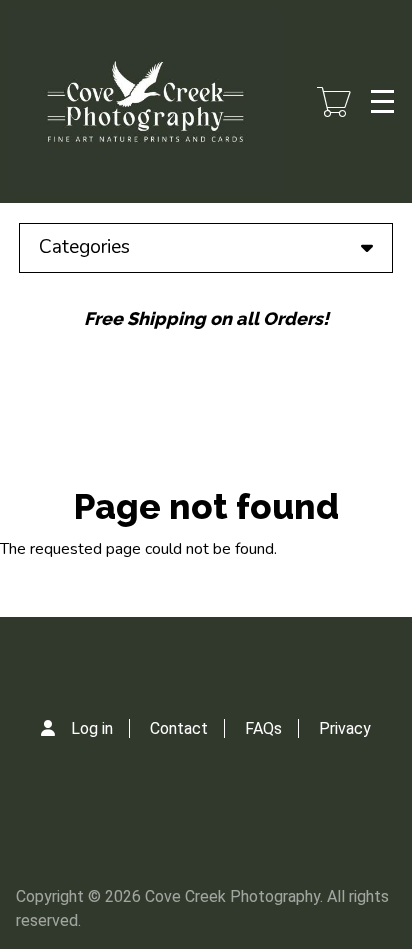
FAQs (263, 728)
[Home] (145, 101)
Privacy (345, 728)
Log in (92, 728)
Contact (179, 728)
